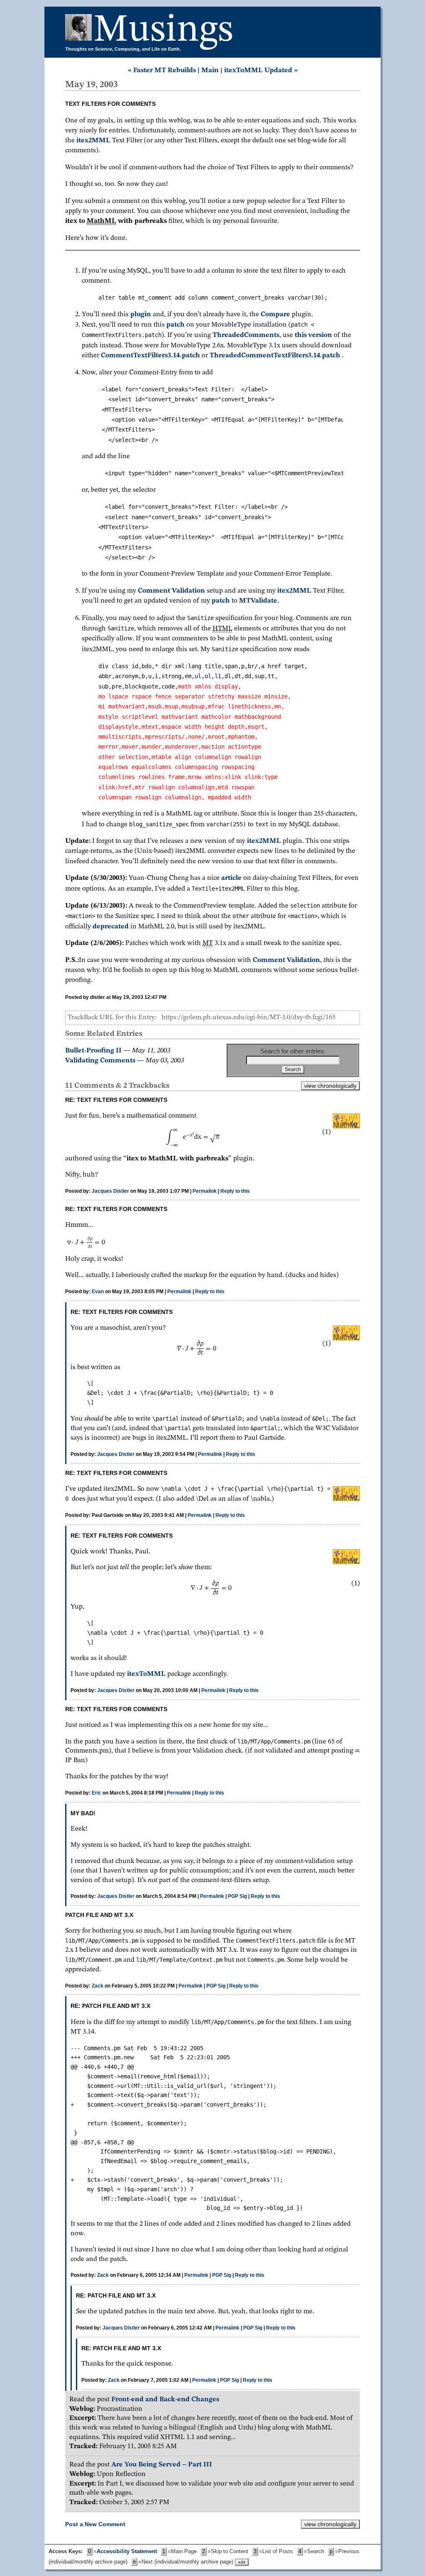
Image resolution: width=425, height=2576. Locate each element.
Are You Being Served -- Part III (162, 2465)
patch (176, 325)
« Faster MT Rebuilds (162, 70)
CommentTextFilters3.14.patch (150, 355)
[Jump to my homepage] (79, 31)
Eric (96, 1793)
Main (210, 70)
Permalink (205, 1191)
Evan (98, 1292)
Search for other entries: (293, 1051)
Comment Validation (171, 591)
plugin (141, 314)
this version (313, 335)
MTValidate (258, 601)
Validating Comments (100, 1061)
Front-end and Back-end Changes (165, 2399)
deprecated (111, 927)
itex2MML (93, 140)
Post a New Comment (95, 2524)
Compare (275, 314)
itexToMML (147, 1674)
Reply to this (235, 1191)
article (231, 878)
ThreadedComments (246, 335)
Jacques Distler (110, 1191)
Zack (98, 1986)
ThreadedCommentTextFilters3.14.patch (275, 355)
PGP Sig (237, 1896)
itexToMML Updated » (261, 70)
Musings (164, 31)
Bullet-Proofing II (93, 1051)
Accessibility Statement (127, 2552)
